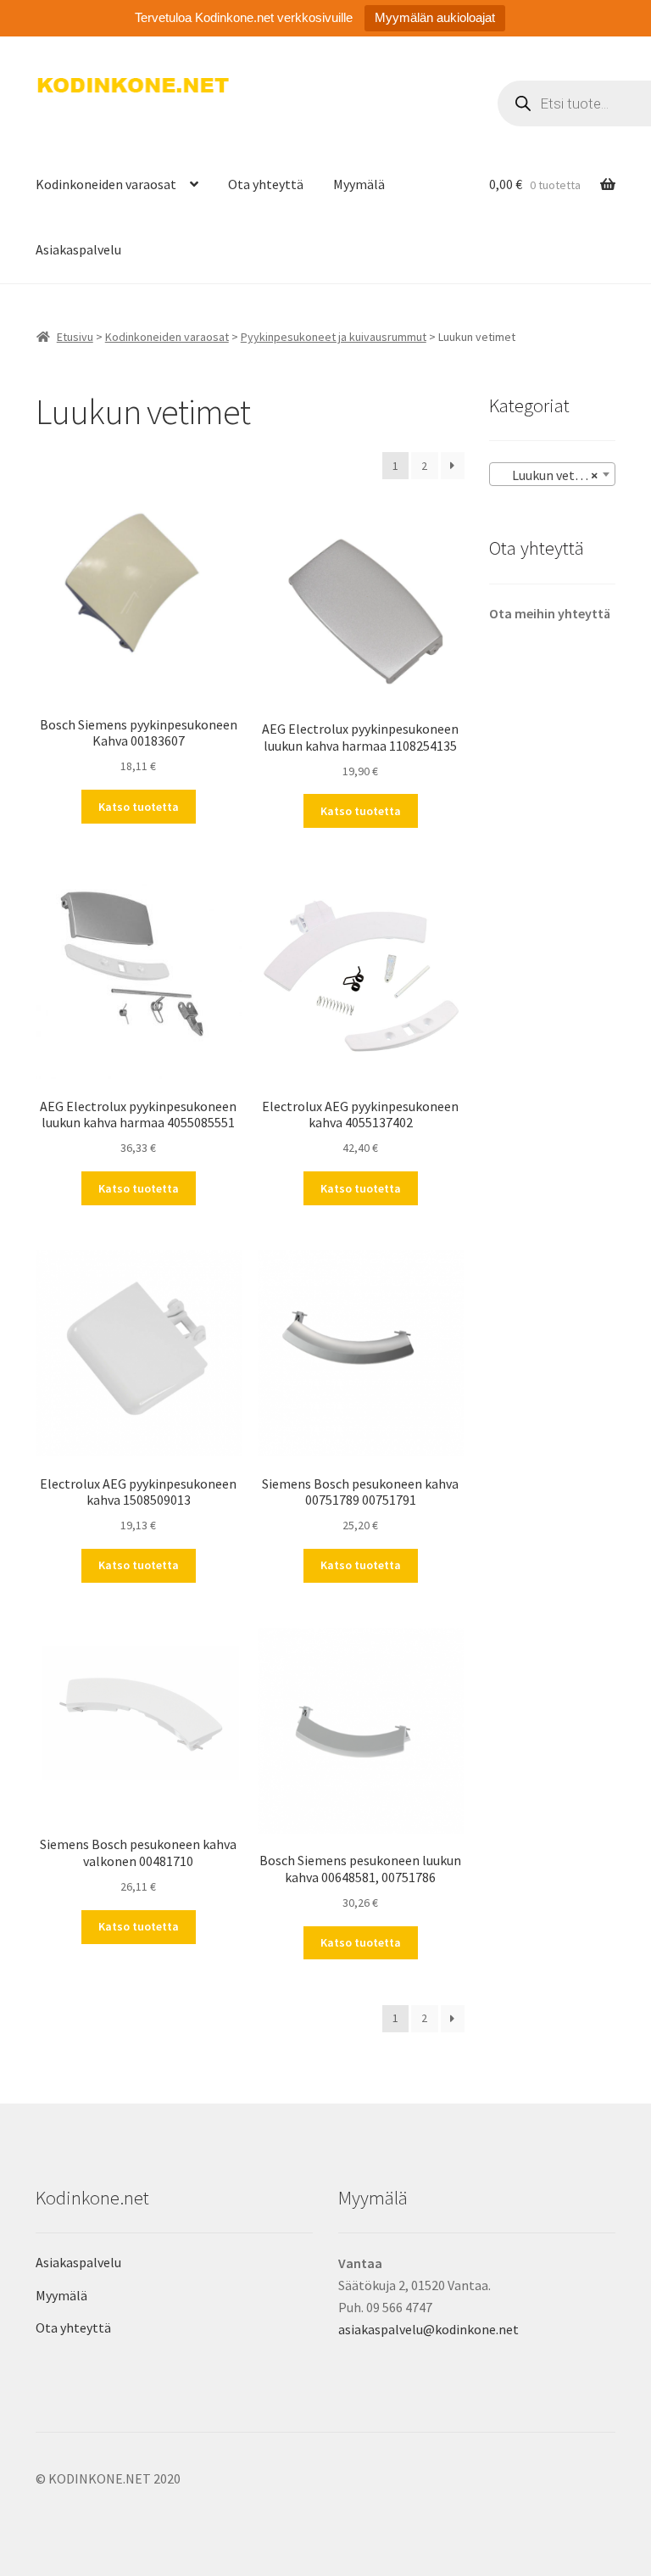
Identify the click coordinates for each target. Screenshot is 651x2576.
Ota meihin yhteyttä (550, 613)
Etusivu (75, 337)
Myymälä (359, 184)
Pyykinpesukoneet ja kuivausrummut (334, 337)
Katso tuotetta (139, 807)
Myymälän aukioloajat (435, 17)
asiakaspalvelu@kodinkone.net (428, 2329)
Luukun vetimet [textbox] (550, 475)
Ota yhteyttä (266, 184)
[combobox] (552, 474)
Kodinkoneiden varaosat (106, 184)
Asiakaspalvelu (78, 249)
